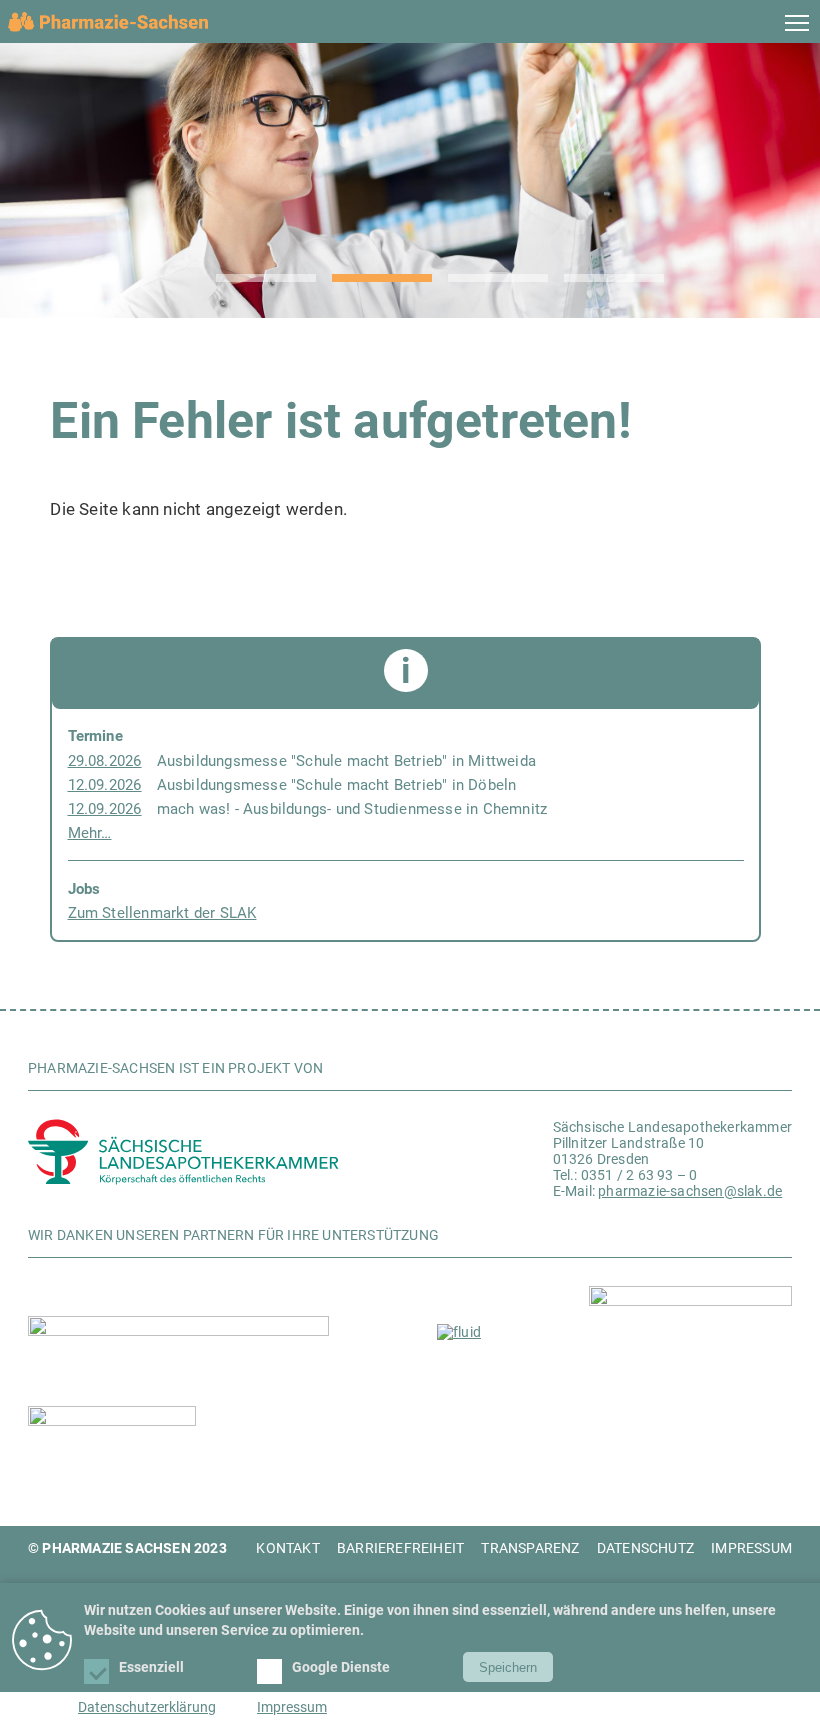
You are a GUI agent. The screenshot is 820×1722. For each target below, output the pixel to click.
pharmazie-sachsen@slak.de (690, 1191)
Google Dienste (342, 1667)
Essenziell (153, 1667)
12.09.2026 (105, 785)
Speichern (508, 1667)
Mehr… (90, 833)
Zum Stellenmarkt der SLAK (162, 913)
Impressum (292, 1707)
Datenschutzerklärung (147, 1707)
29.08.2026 (105, 761)
